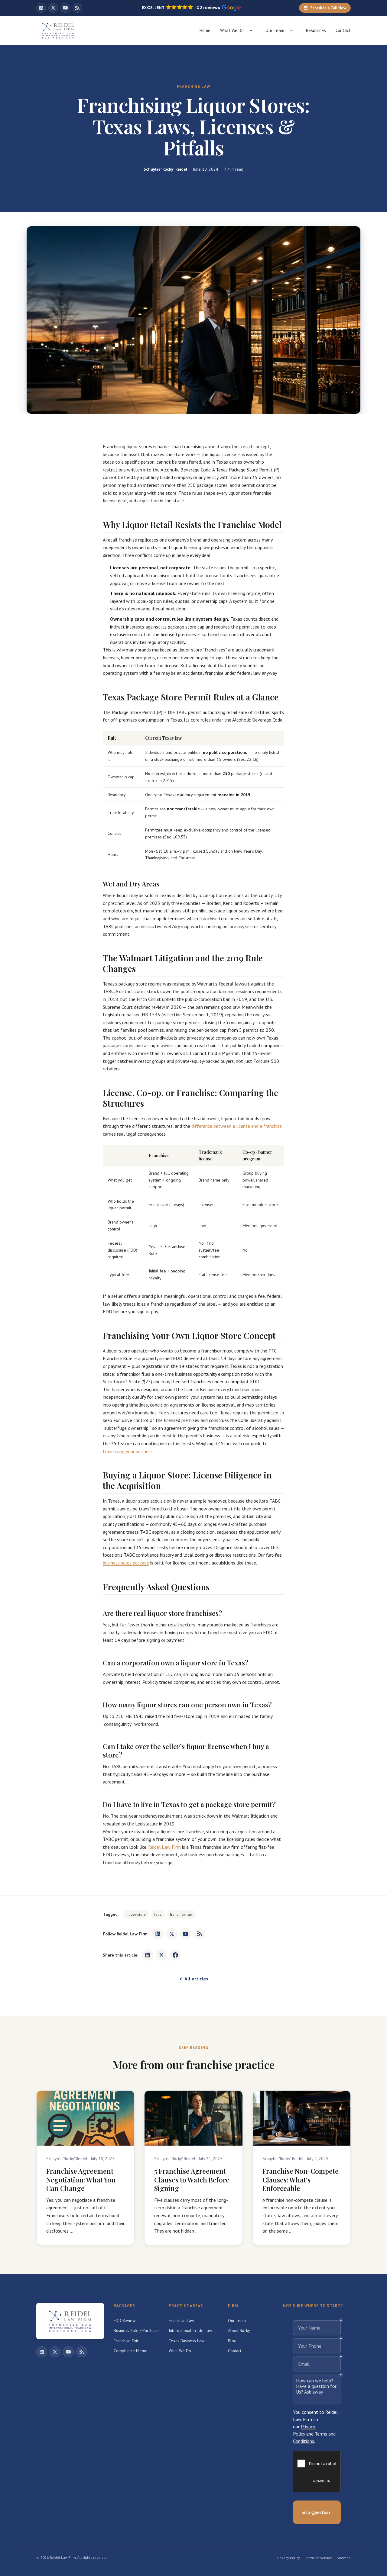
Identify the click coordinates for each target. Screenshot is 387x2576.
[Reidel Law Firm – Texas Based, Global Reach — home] (58, 31)
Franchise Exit (126, 2341)
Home (205, 30)
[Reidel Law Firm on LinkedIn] (41, 8)
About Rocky (239, 2330)
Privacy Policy (289, 2558)
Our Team (275, 30)
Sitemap (344, 2558)
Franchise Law (181, 2320)
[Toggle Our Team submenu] (291, 31)
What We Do (232, 30)
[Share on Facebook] (175, 1955)
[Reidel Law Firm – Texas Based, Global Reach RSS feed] (77, 8)
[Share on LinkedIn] (148, 1955)
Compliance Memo (131, 2351)
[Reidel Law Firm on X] (53, 8)
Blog (232, 2341)
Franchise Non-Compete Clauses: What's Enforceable (301, 2180)
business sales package (126, 1563)
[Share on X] (161, 1955)
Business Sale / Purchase (136, 2330)
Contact (343, 30)
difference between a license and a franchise (237, 1126)
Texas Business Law (187, 2341)
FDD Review (125, 2320)
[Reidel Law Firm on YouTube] (65, 8)
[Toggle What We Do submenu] (251, 31)
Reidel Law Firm (164, 1847)
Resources (316, 30)
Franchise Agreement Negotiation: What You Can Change (81, 2180)
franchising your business (128, 1451)
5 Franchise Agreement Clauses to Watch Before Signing (192, 2180)
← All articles (194, 1979)
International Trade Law (190, 2330)
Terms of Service (318, 2558)
